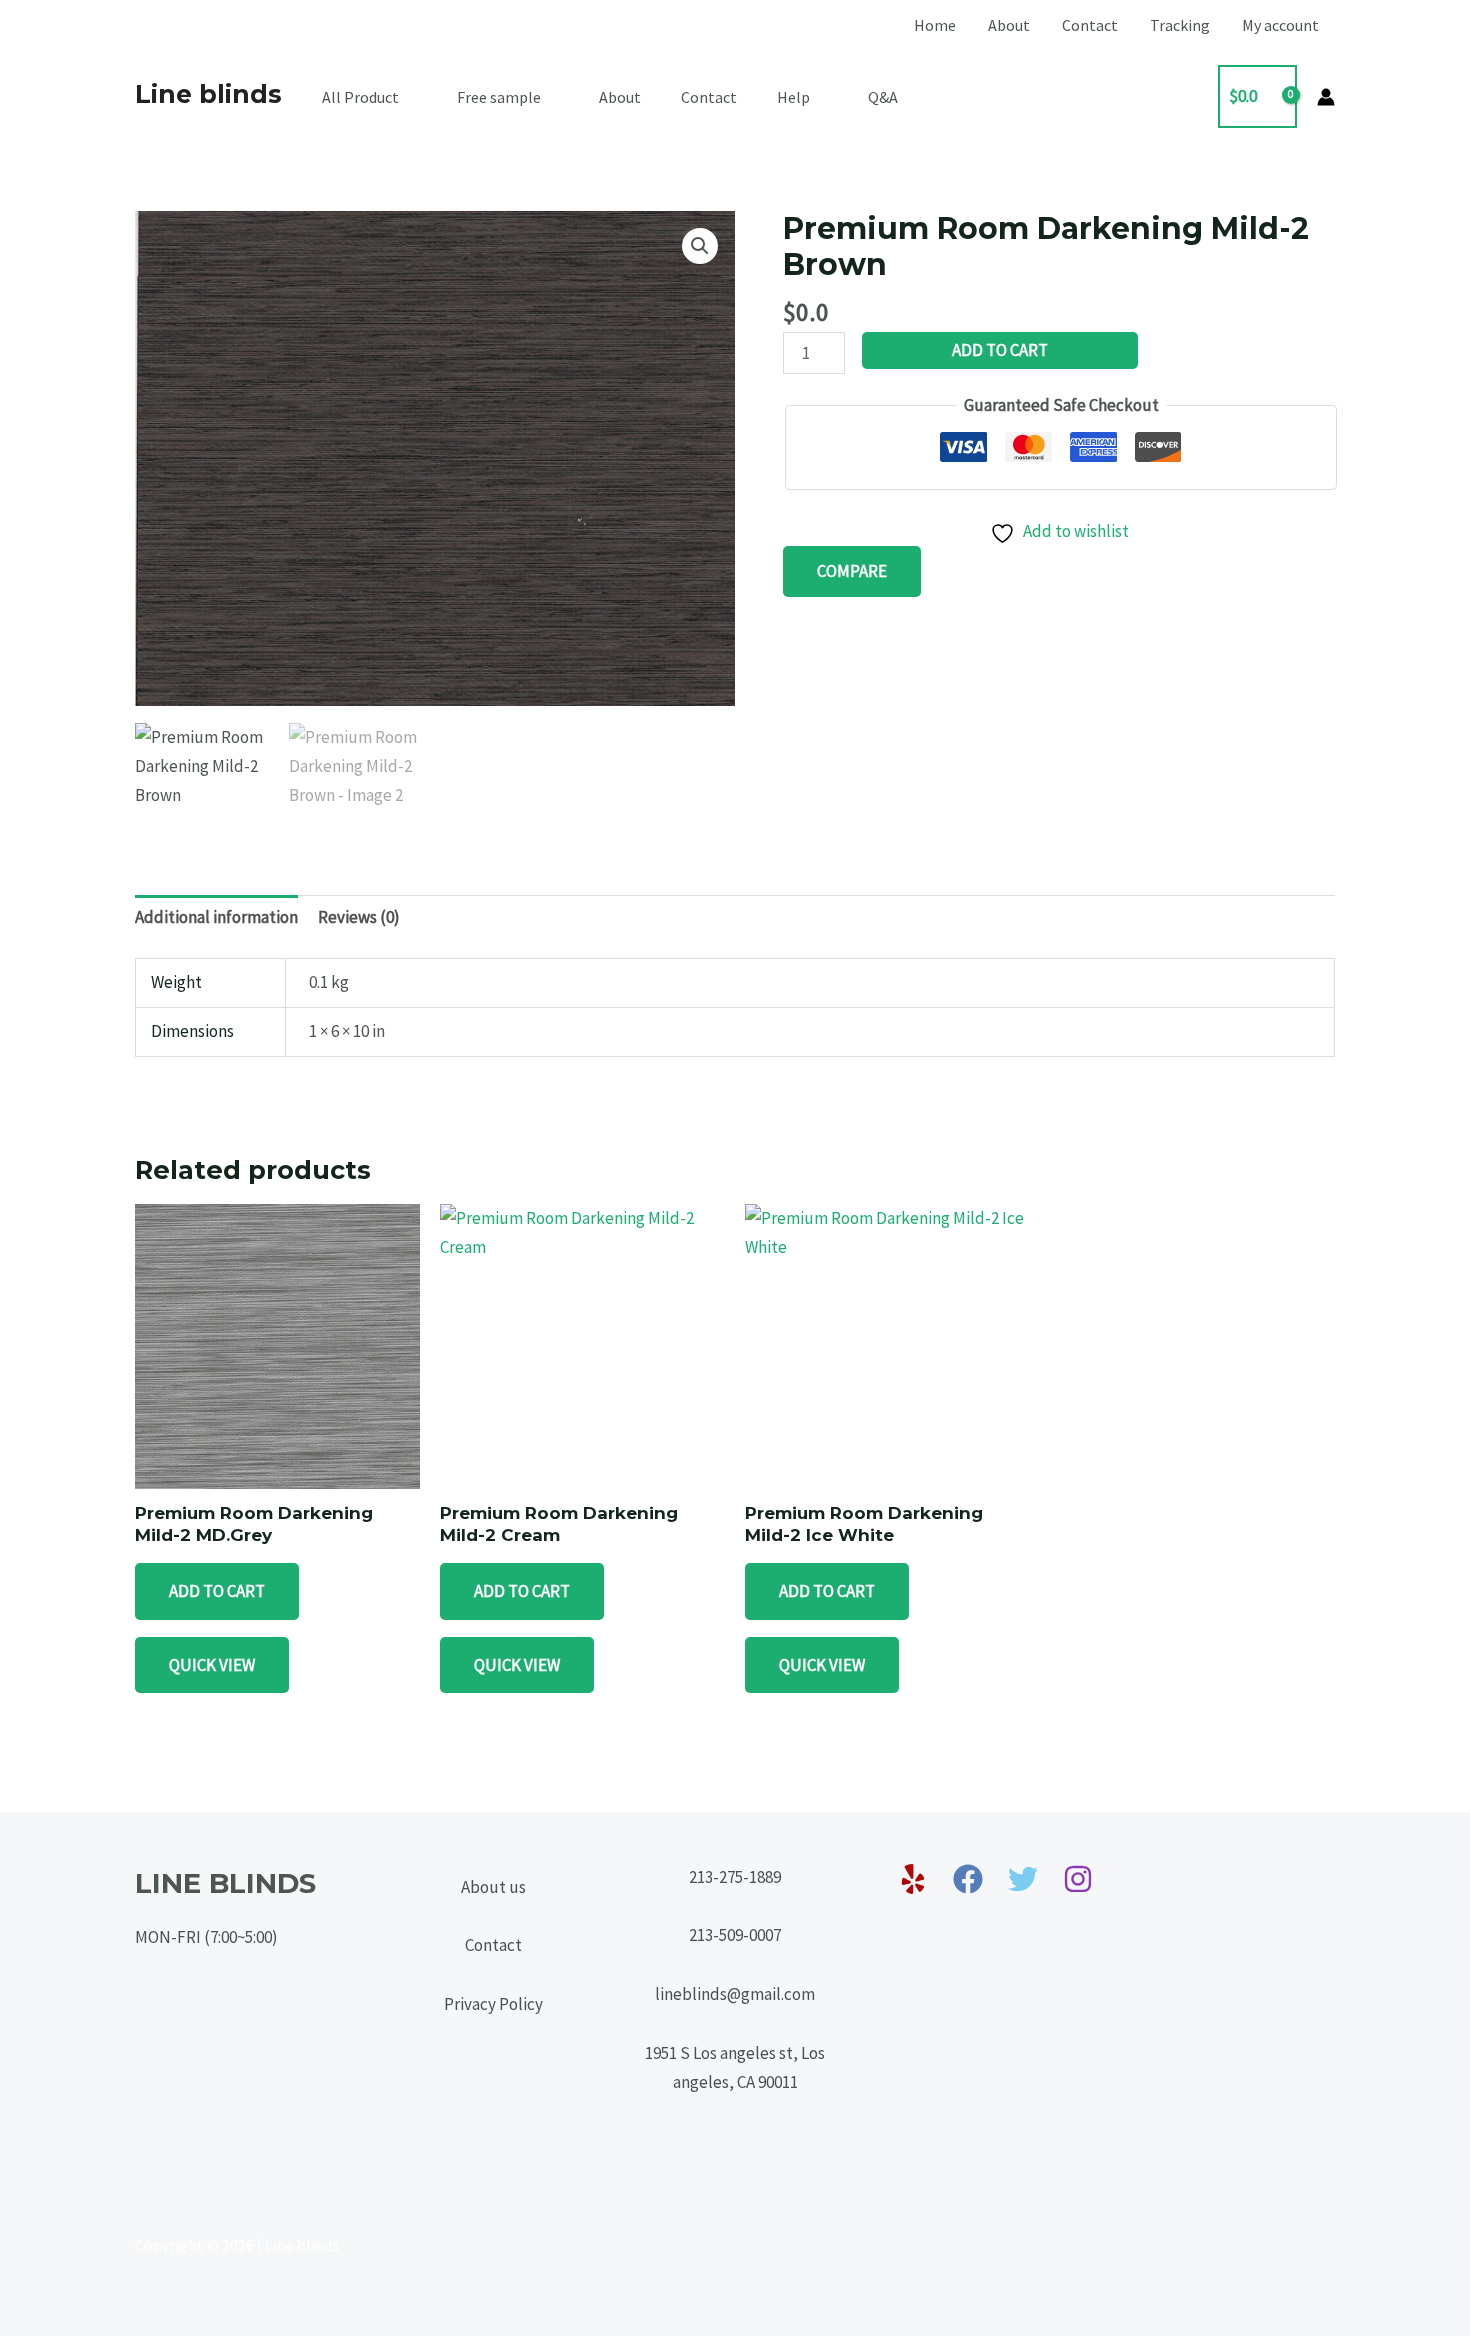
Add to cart (1000, 350)
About (1009, 25)
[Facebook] (968, 1879)
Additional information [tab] (216, 917)
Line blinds (208, 94)
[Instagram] (1078, 1879)
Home (935, 25)
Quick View (212, 1665)
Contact (1090, 25)
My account (1280, 25)
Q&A (883, 97)
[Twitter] (1023, 1879)
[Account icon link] (1326, 97)
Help (793, 97)
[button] (700, 246)
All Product (360, 97)
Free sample (499, 97)
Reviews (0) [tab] (359, 917)
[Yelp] (913, 1879)
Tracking (1180, 25)
